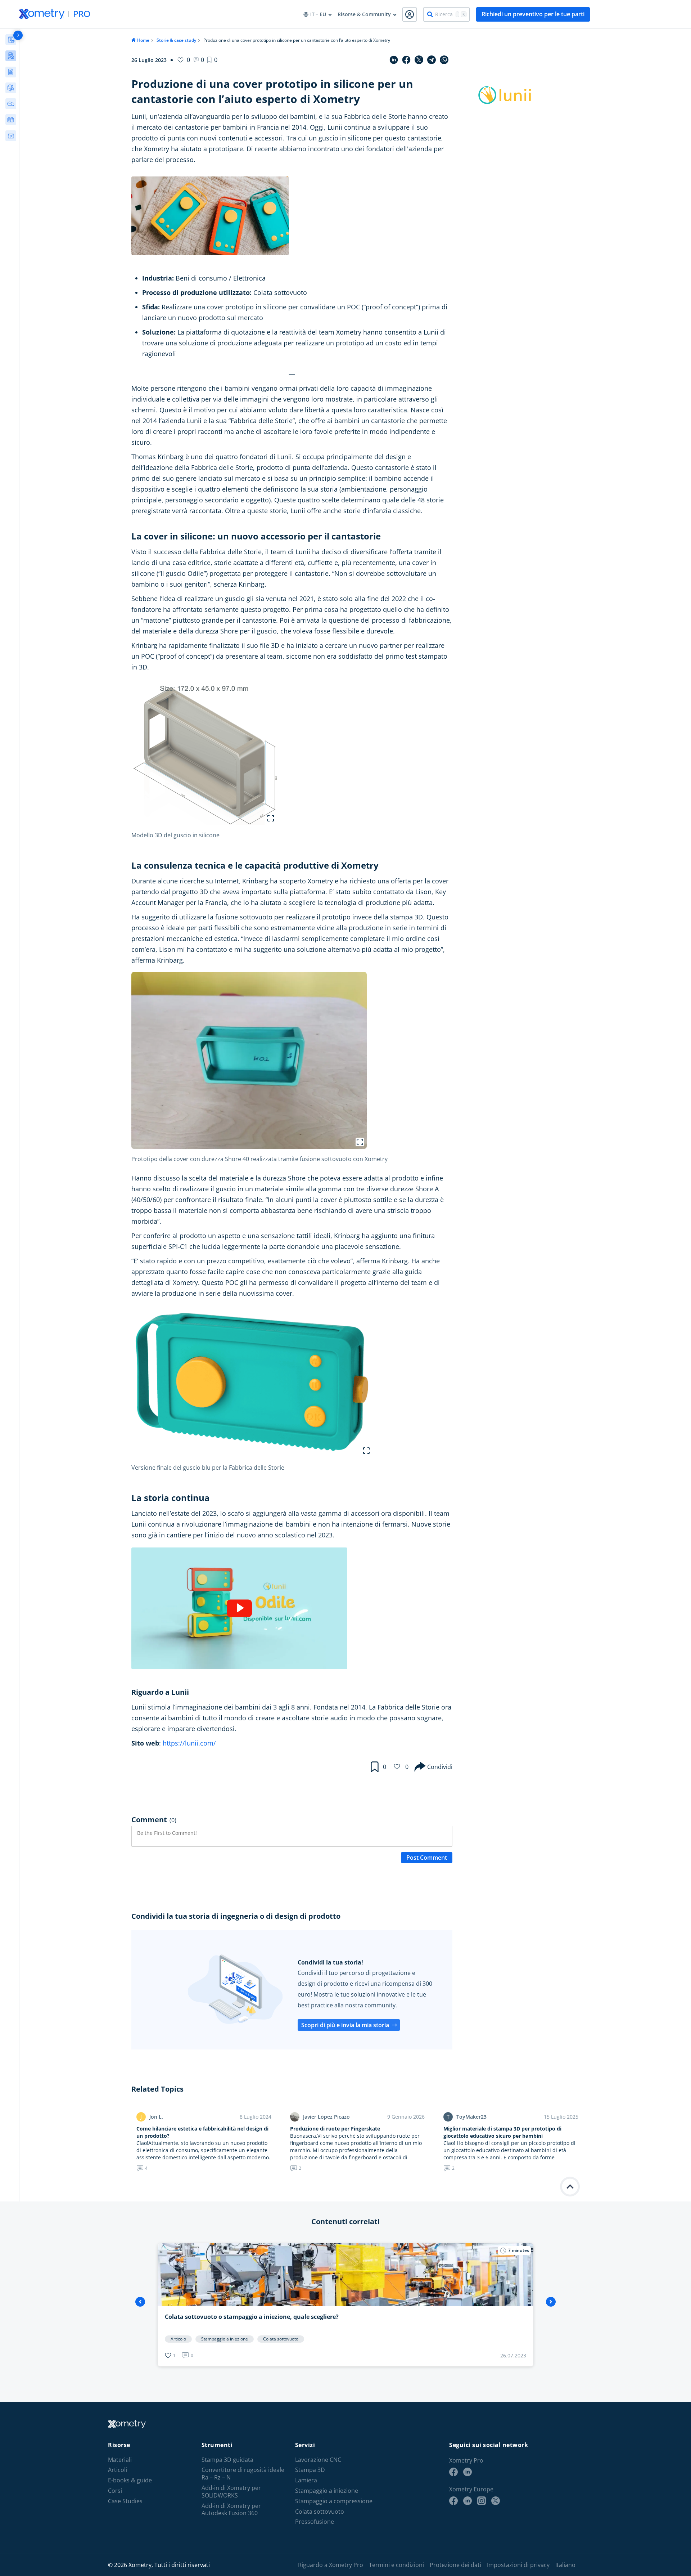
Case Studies (125, 2501)
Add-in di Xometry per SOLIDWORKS (231, 2492)
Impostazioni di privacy (518, 2565)
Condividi (440, 1767)
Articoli (118, 2470)
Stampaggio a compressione (334, 2501)
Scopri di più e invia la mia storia (345, 2025)
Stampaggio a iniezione (327, 2491)
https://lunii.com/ (189, 1743)
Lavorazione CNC (318, 2460)
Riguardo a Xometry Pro (331, 2565)
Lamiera (306, 2480)
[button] (212, 60)
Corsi (115, 2491)
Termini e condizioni (396, 2565)
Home (143, 40)
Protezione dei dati (455, 2565)
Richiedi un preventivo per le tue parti (533, 14)
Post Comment (427, 1858)
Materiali (120, 2460)
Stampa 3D (310, 2470)
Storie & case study (176, 40)
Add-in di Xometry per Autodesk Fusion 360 (231, 2510)
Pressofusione (315, 2522)
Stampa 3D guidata (227, 2460)
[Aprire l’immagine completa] (271, 818)
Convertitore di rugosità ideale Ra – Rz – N (243, 2474)
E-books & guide (130, 2480)
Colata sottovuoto (320, 2512)
